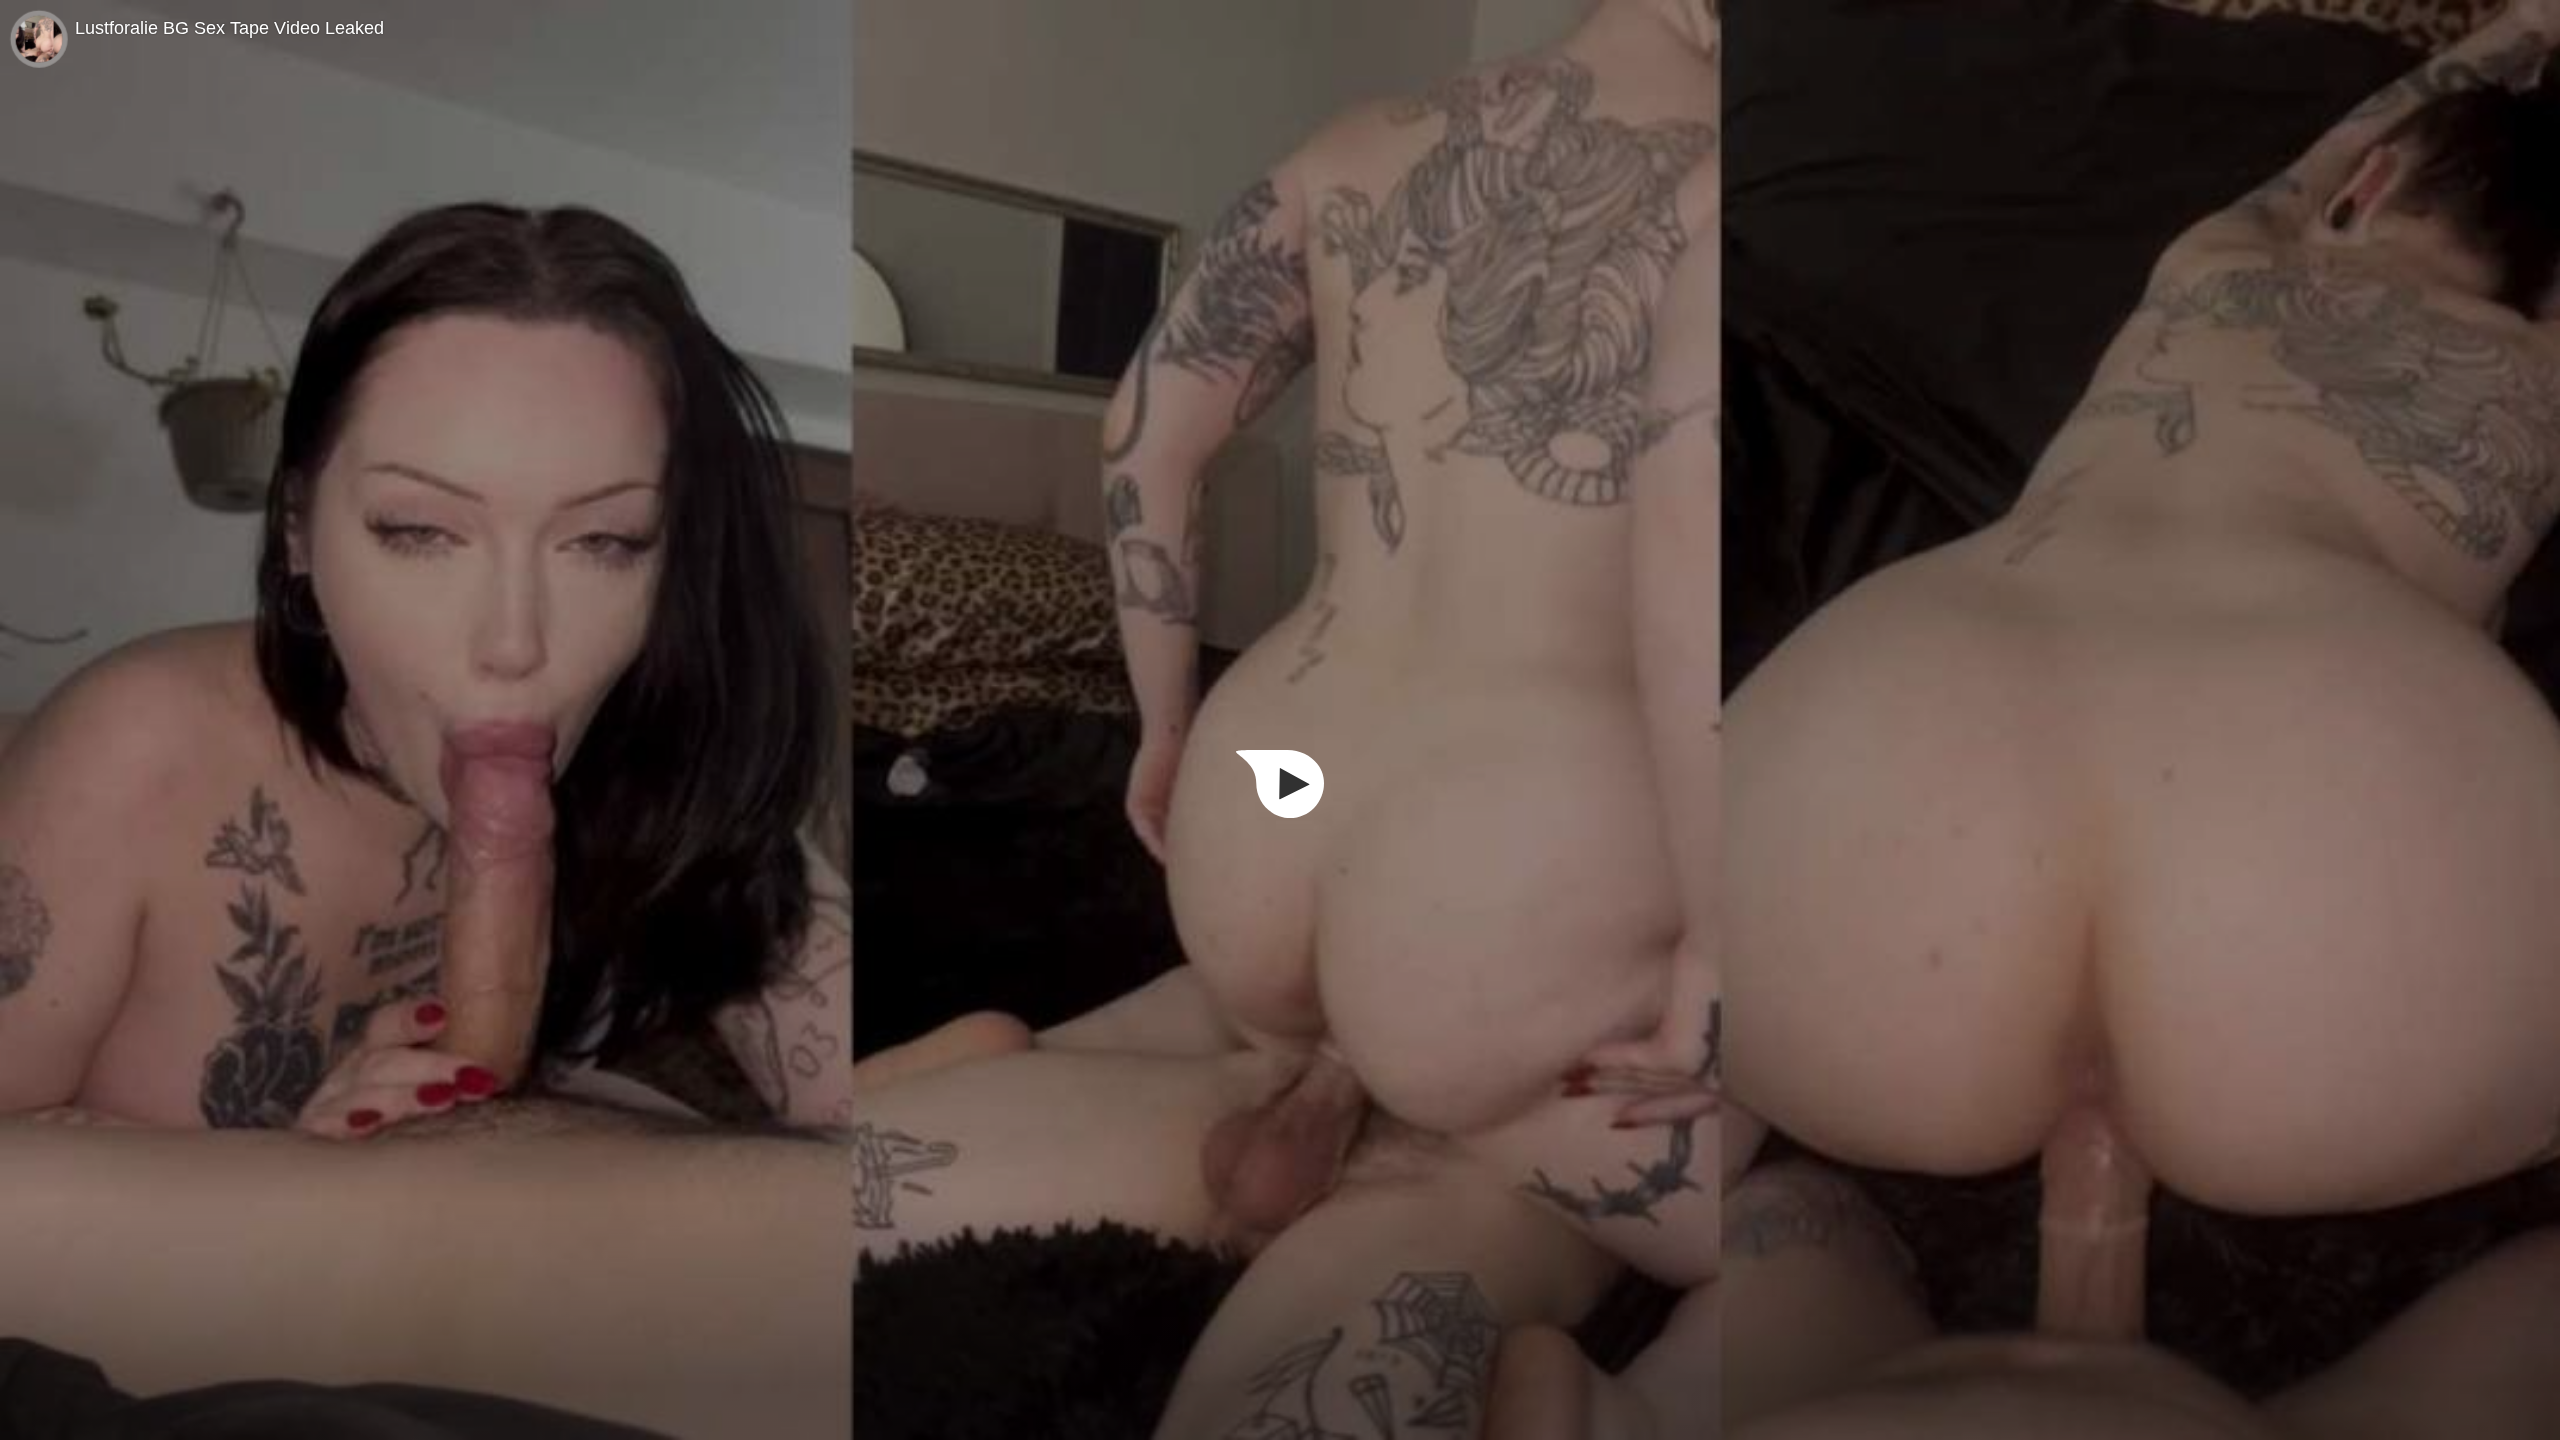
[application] (1280, 720)
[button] (1280, 784)
